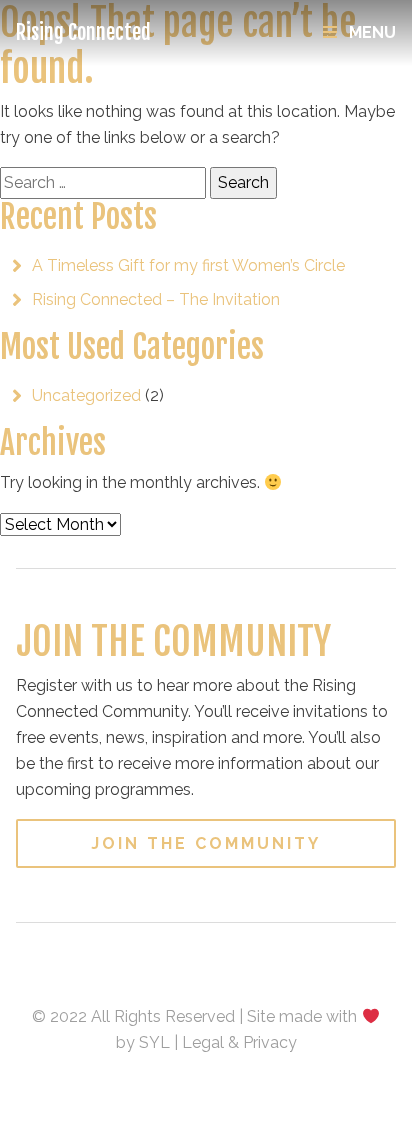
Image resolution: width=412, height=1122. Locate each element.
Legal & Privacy (239, 1042)
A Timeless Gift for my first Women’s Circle (188, 265)
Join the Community (206, 843)
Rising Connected (83, 32)
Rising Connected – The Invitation (156, 299)
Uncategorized (86, 395)
